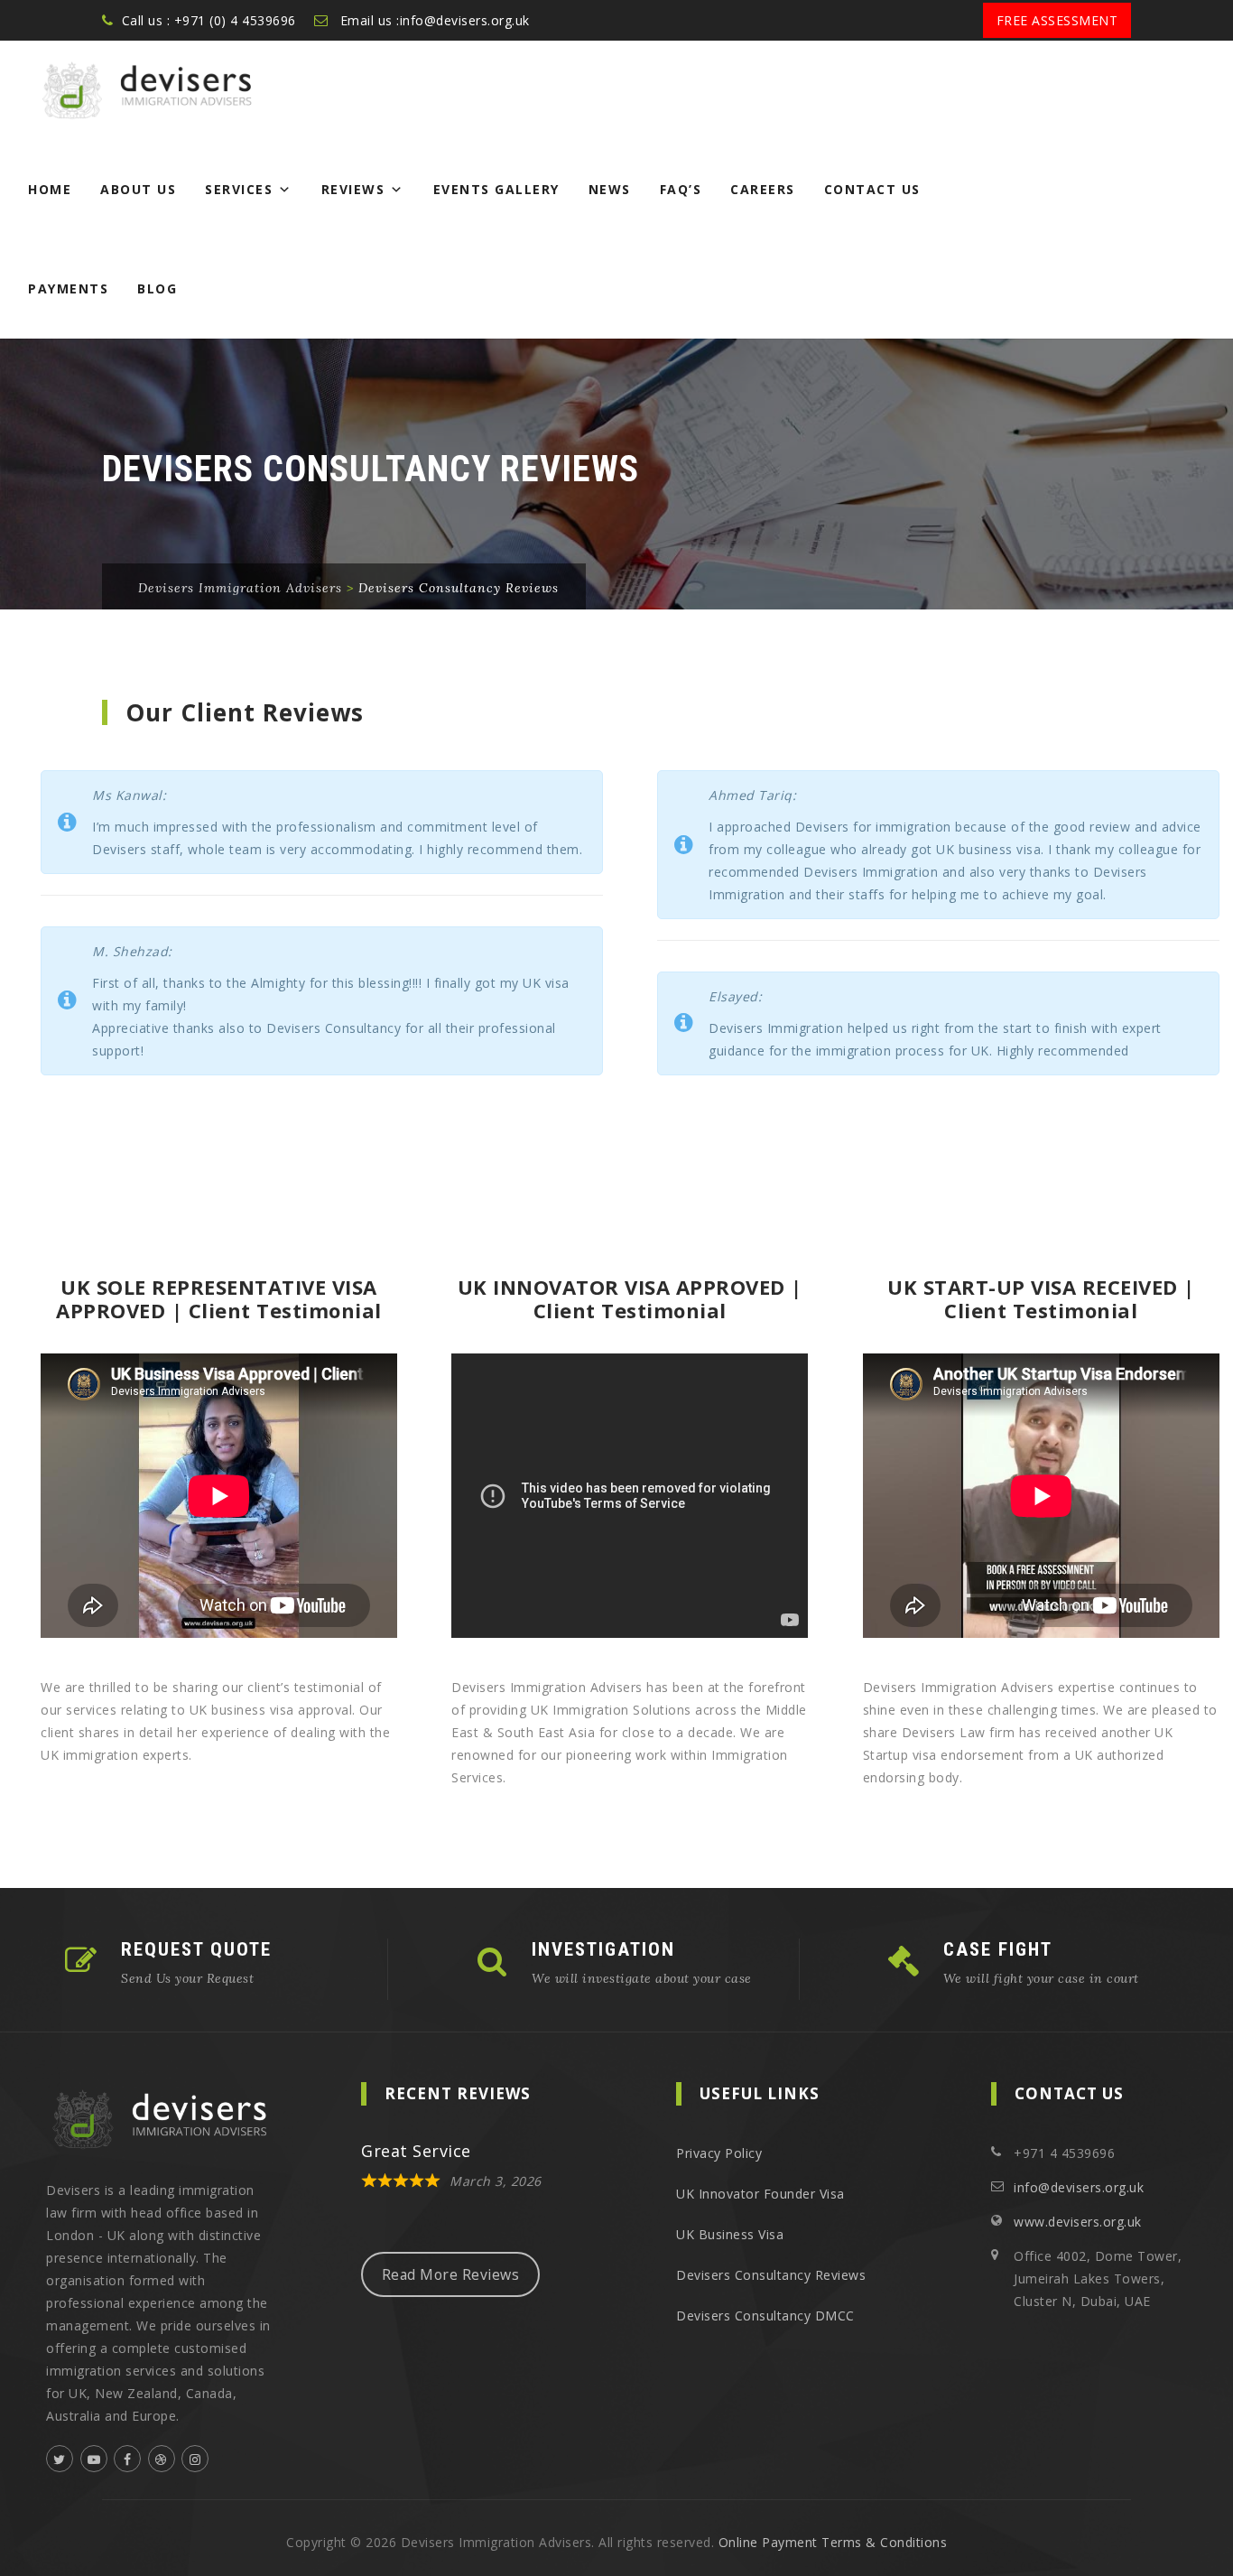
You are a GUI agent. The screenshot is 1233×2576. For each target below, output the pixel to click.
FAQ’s (681, 189)
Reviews (353, 189)
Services (239, 189)
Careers (763, 189)
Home (50, 189)
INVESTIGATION (603, 1949)
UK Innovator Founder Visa (760, 2194)
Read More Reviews (451, 2274)
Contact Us (872, 189)
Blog (157, 288)
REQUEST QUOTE (196, 1949)
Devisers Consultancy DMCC (765, 2316)
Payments (68, 288)
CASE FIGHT (998, 1949)
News (610, 189)
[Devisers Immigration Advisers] (139, 90)
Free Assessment (1057, 20)
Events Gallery (496, 189)
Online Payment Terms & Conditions (833, 2542)
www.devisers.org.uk (1078, 2222)
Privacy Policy (719, 2153)
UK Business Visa (730, 2234)
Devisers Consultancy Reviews (771, 2275)
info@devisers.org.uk (1079, 2187)
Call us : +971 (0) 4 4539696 (209, 20)
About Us (138, 189)
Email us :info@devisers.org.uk (435, 20)
